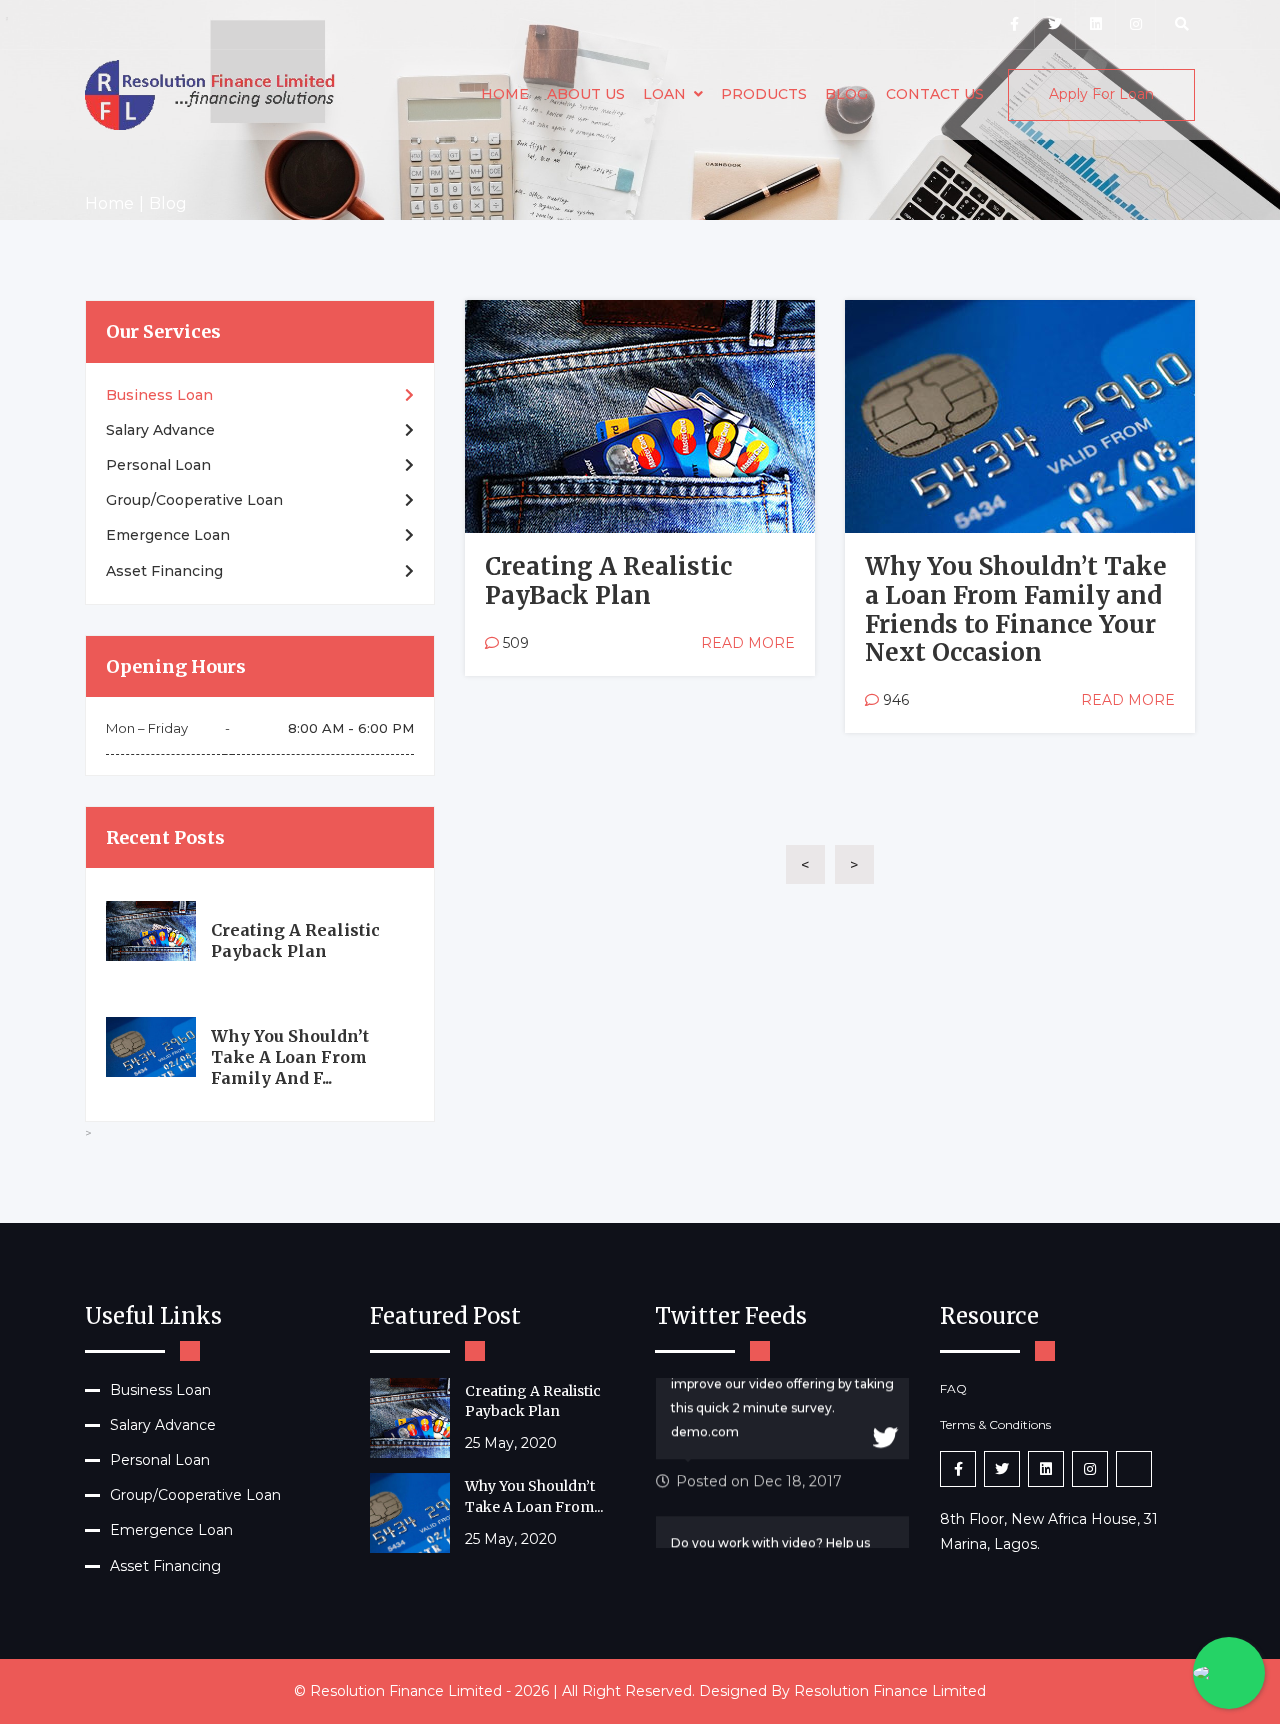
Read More (748, 643)
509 (514, 643)
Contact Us (935, 94)
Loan (664, 94)
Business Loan (159, 395)
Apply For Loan (1101, 94)
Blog (846, 94)
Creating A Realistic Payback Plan (295, 940)
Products (764, 94)
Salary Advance (160, 430)
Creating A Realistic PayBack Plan (608, 581)
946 (894, 700)
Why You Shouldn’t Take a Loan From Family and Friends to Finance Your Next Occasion (1016, 609)
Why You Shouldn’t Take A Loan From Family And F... (290, 1057)
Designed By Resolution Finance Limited (842, 1691)
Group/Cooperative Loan (194, 500)
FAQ (953, 1388)
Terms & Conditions (995, 1424)
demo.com (705, 1396)
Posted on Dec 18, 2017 (759, 1446)
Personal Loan (158, 465)
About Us (586, 94)
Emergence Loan (168, 535)
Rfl (516, 329)
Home (505, 94)
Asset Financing (164, 571)
